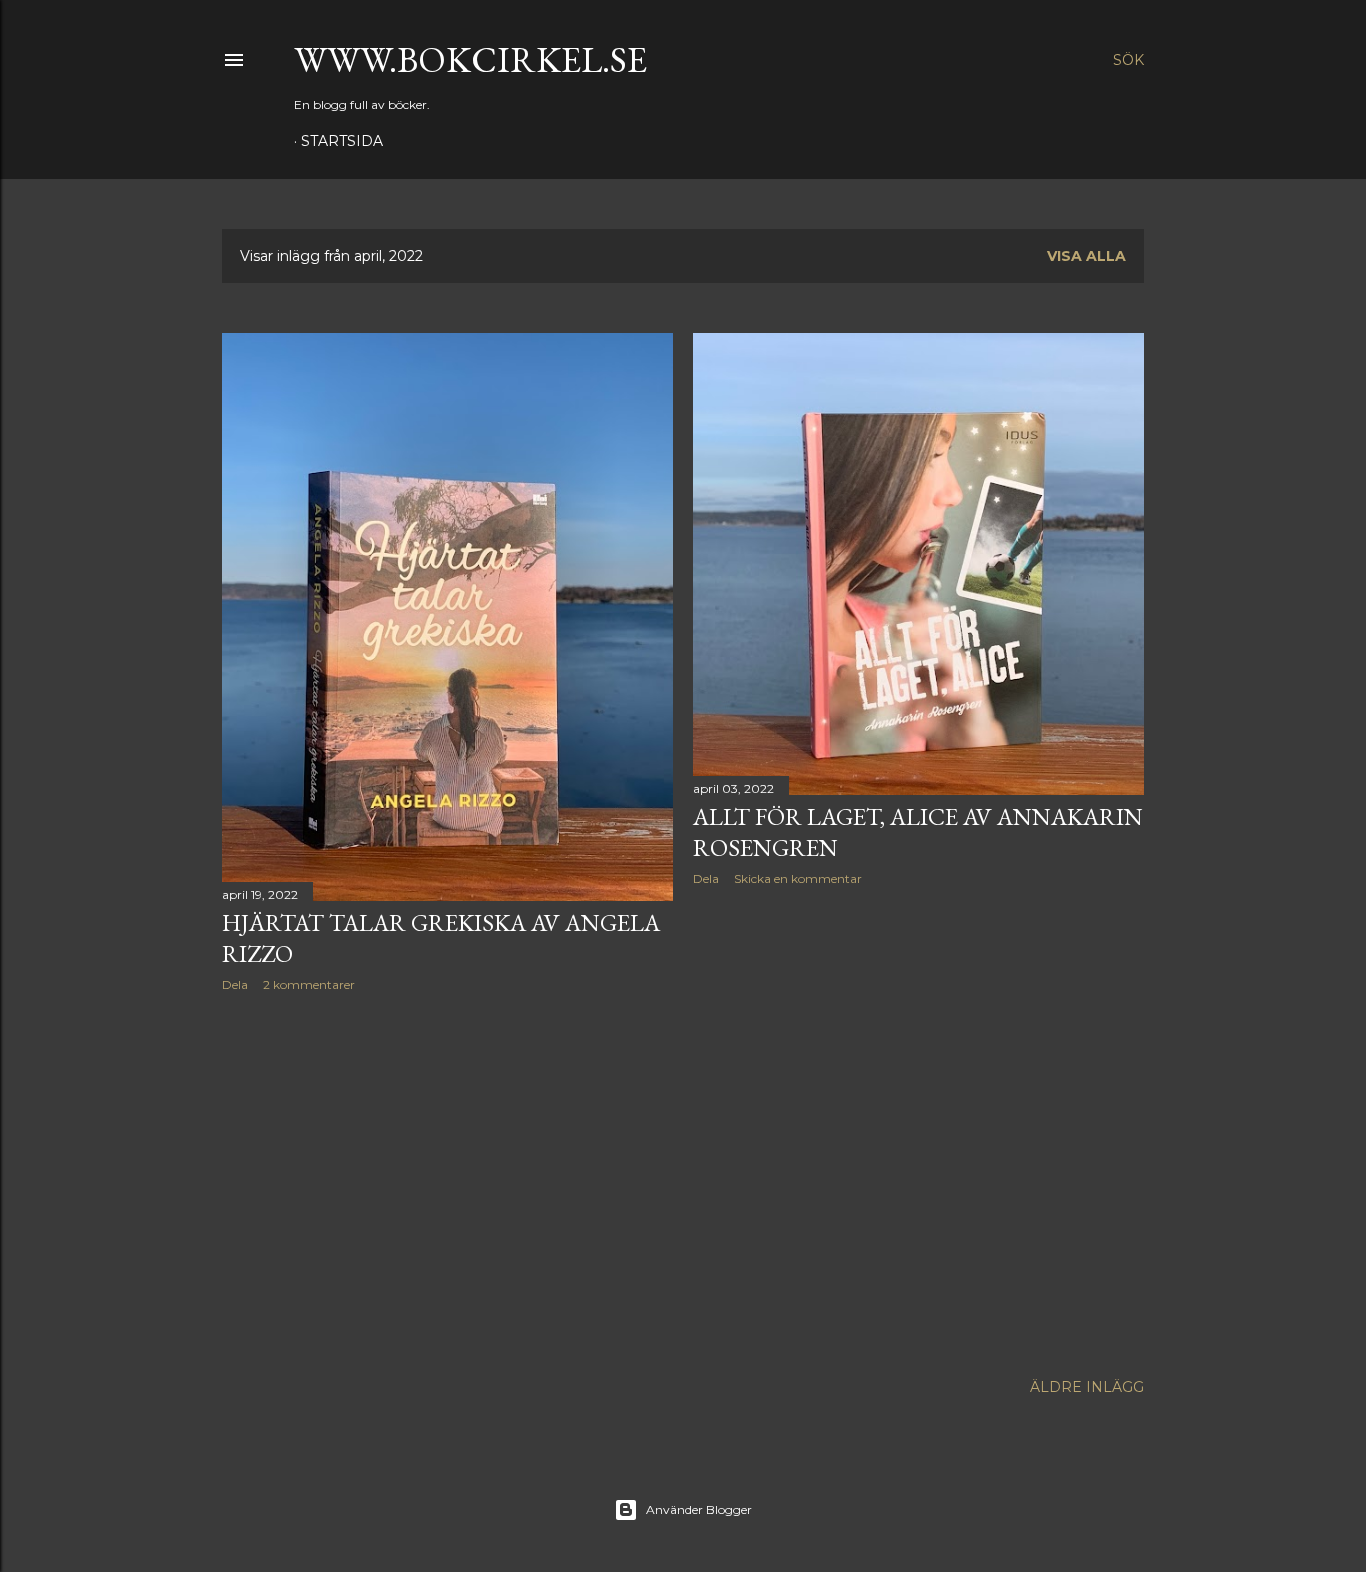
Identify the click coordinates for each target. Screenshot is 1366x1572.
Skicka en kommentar (798, 878)
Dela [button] (235, 984)
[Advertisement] (447, 1182)
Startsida (342, 141)
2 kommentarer (309, 984)
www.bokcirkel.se (470, 59)
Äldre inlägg (1087, 1387)
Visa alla (1086, 256)
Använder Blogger (699, 1509)
